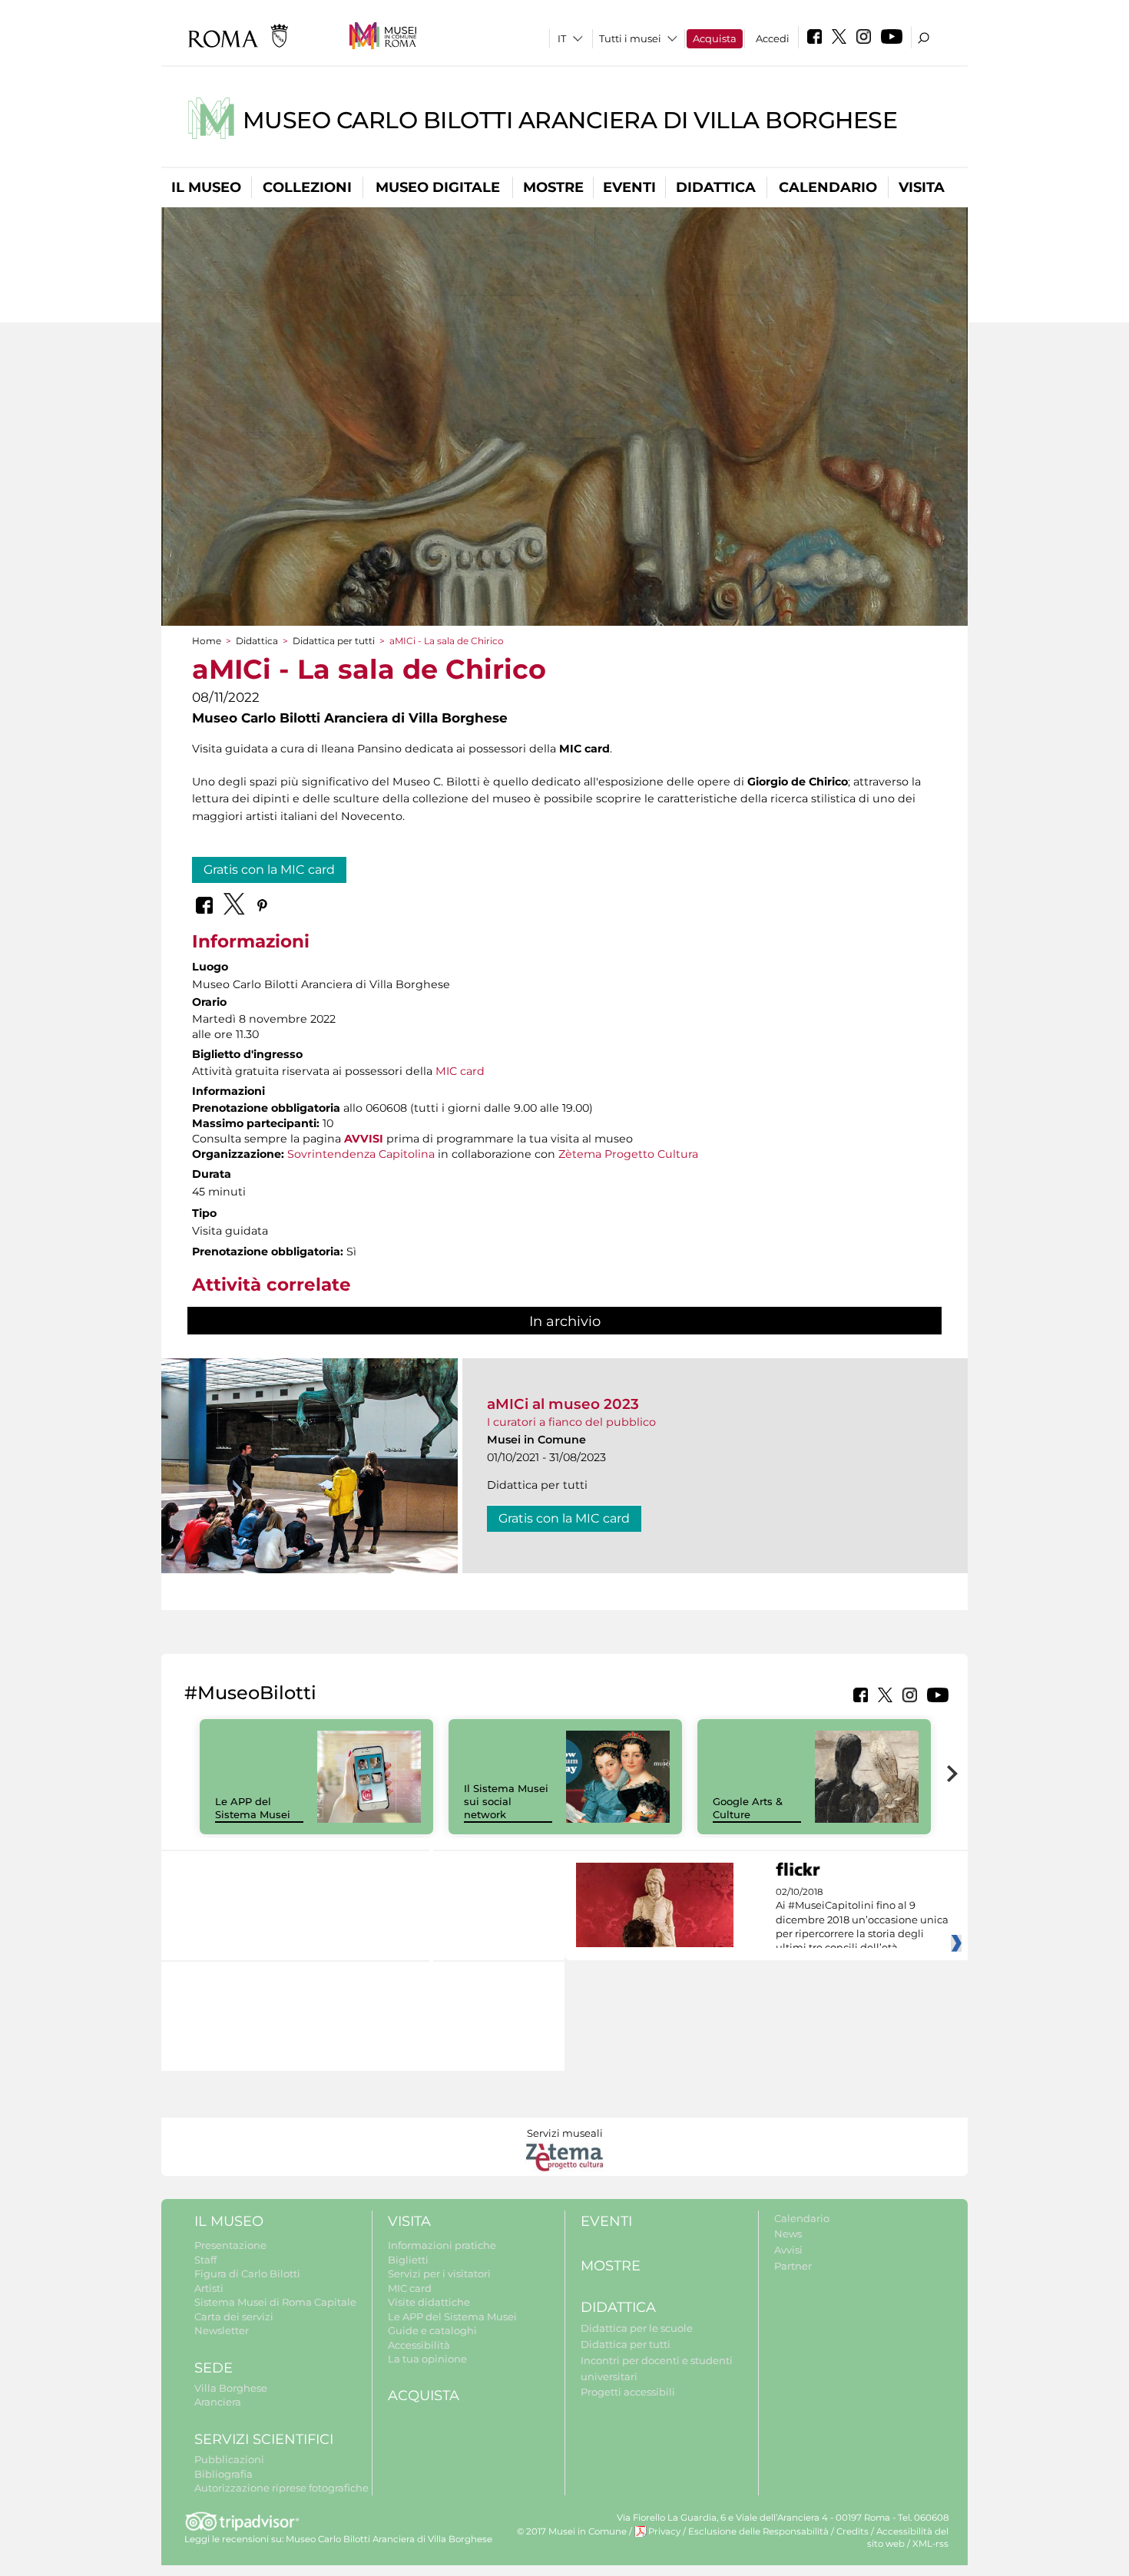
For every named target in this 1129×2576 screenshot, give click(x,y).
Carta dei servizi (234, 2316)
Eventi (629, 187)
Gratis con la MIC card (269, 870)
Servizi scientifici (264, 2439)
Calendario (828, 187)
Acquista (715, 38)
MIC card (460, 1071)
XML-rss (930, 2544)
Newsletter (222, 2330)
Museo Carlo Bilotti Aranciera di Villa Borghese (570, 120)
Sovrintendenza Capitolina (361, 1154)
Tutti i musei (630, 38)
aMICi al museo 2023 (563, 1404)
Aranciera (218, 2402)
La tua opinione (427, 2359)
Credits (853, 2531)
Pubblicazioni (229, 2459)
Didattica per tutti (334, 641)
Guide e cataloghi (432, 2330)
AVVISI (364, 1139)
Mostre (553, 187)
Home (207, 641)
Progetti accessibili (628, 2392)
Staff (205, 2260)
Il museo (206, 187)
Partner (793, 2266)
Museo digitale (438, 187)
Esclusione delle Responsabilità (758, 2531)
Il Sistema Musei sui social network (506, 1801)
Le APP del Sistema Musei (253, 1808)
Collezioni (307, 187)
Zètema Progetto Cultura (628, 1154)
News (788, 2234)
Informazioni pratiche (442, 2245)
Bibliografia (223, 2474)
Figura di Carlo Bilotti (247, 2273)
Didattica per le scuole (637, 2328)
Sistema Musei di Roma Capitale (275, 2302)
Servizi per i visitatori (439, 2273)
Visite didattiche (429, 2302)
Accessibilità (419, 2345)
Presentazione (230, 2245)
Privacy (664, 2531)
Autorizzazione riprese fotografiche (281, 2488)
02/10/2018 (862, 1920)
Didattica (716, 187)
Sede (214, 2368)
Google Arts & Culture (748, 1808)
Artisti (209, 2288)
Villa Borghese (231, 2388)
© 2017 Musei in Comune (572, 2531)
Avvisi (788, 2250)
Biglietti (408, 2260)
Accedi (773, 38)
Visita (922, 187)
